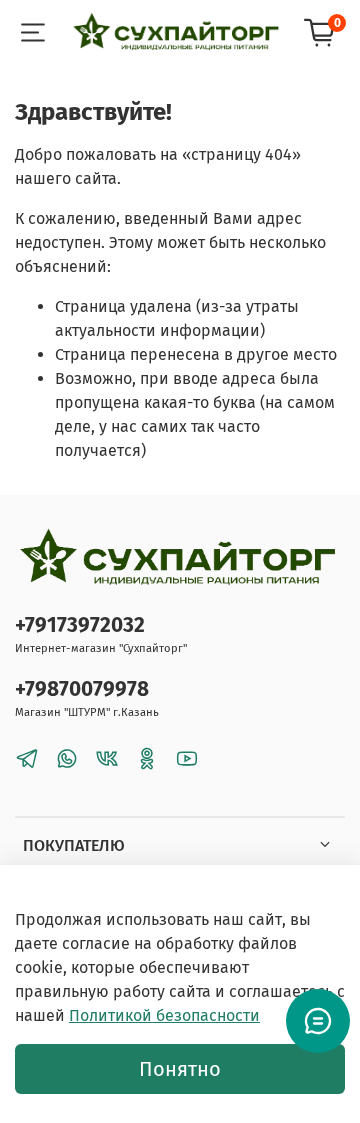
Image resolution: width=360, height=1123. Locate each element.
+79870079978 (82, 689)
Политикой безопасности (164, 1015)
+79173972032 (80, 625)
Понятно (180, 1069)
